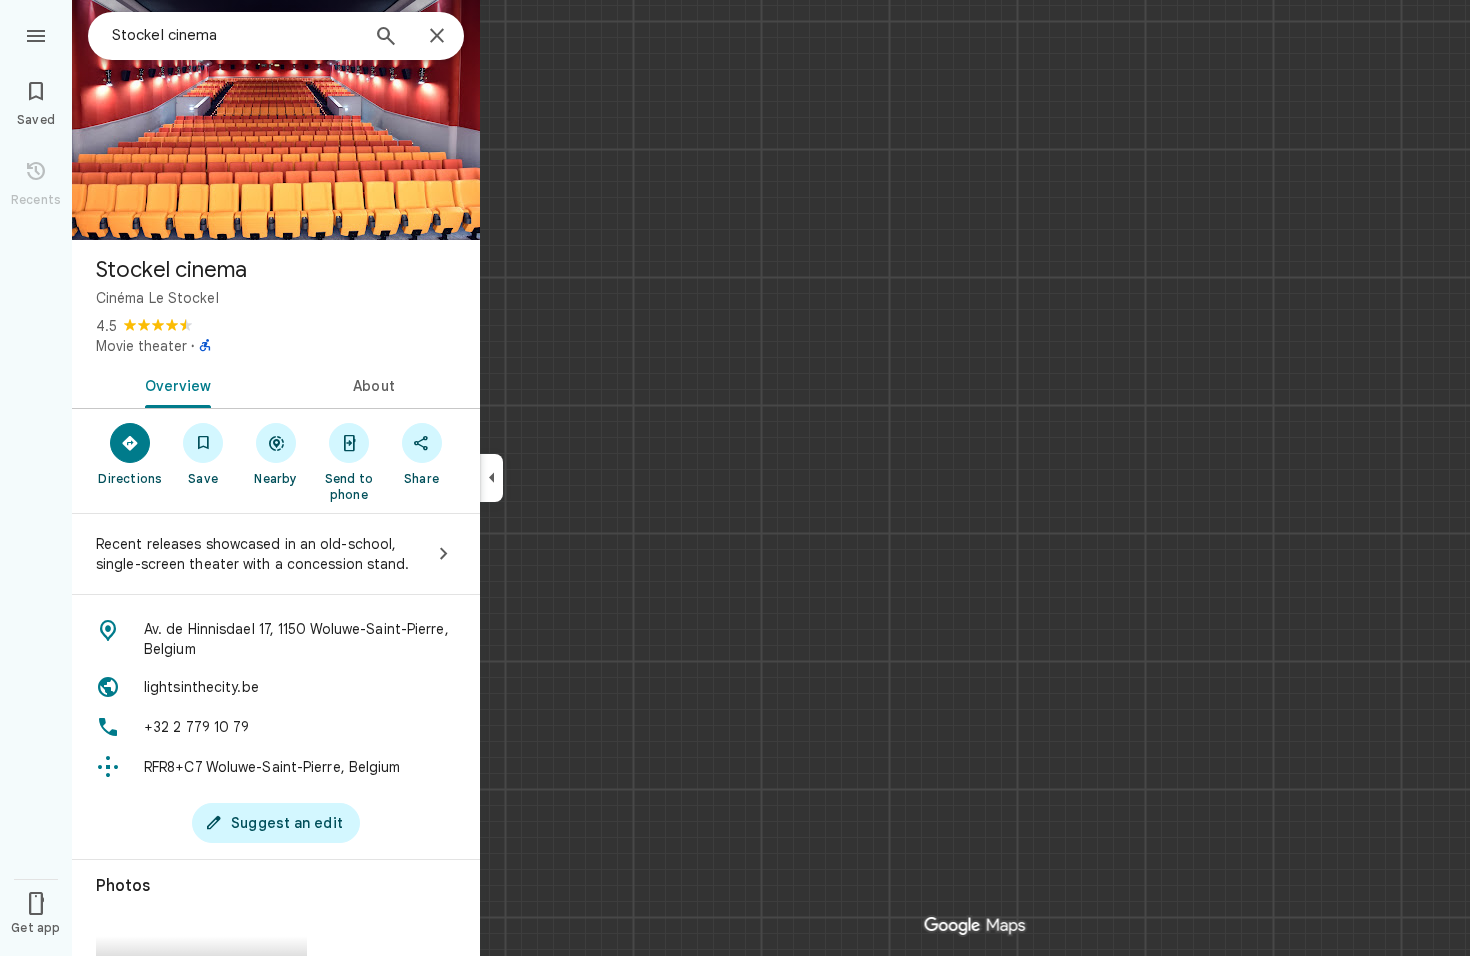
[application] (735, 478)
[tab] (174, 384)
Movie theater (141, 346)
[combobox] (235, 35)
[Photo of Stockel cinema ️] (276, 120)
